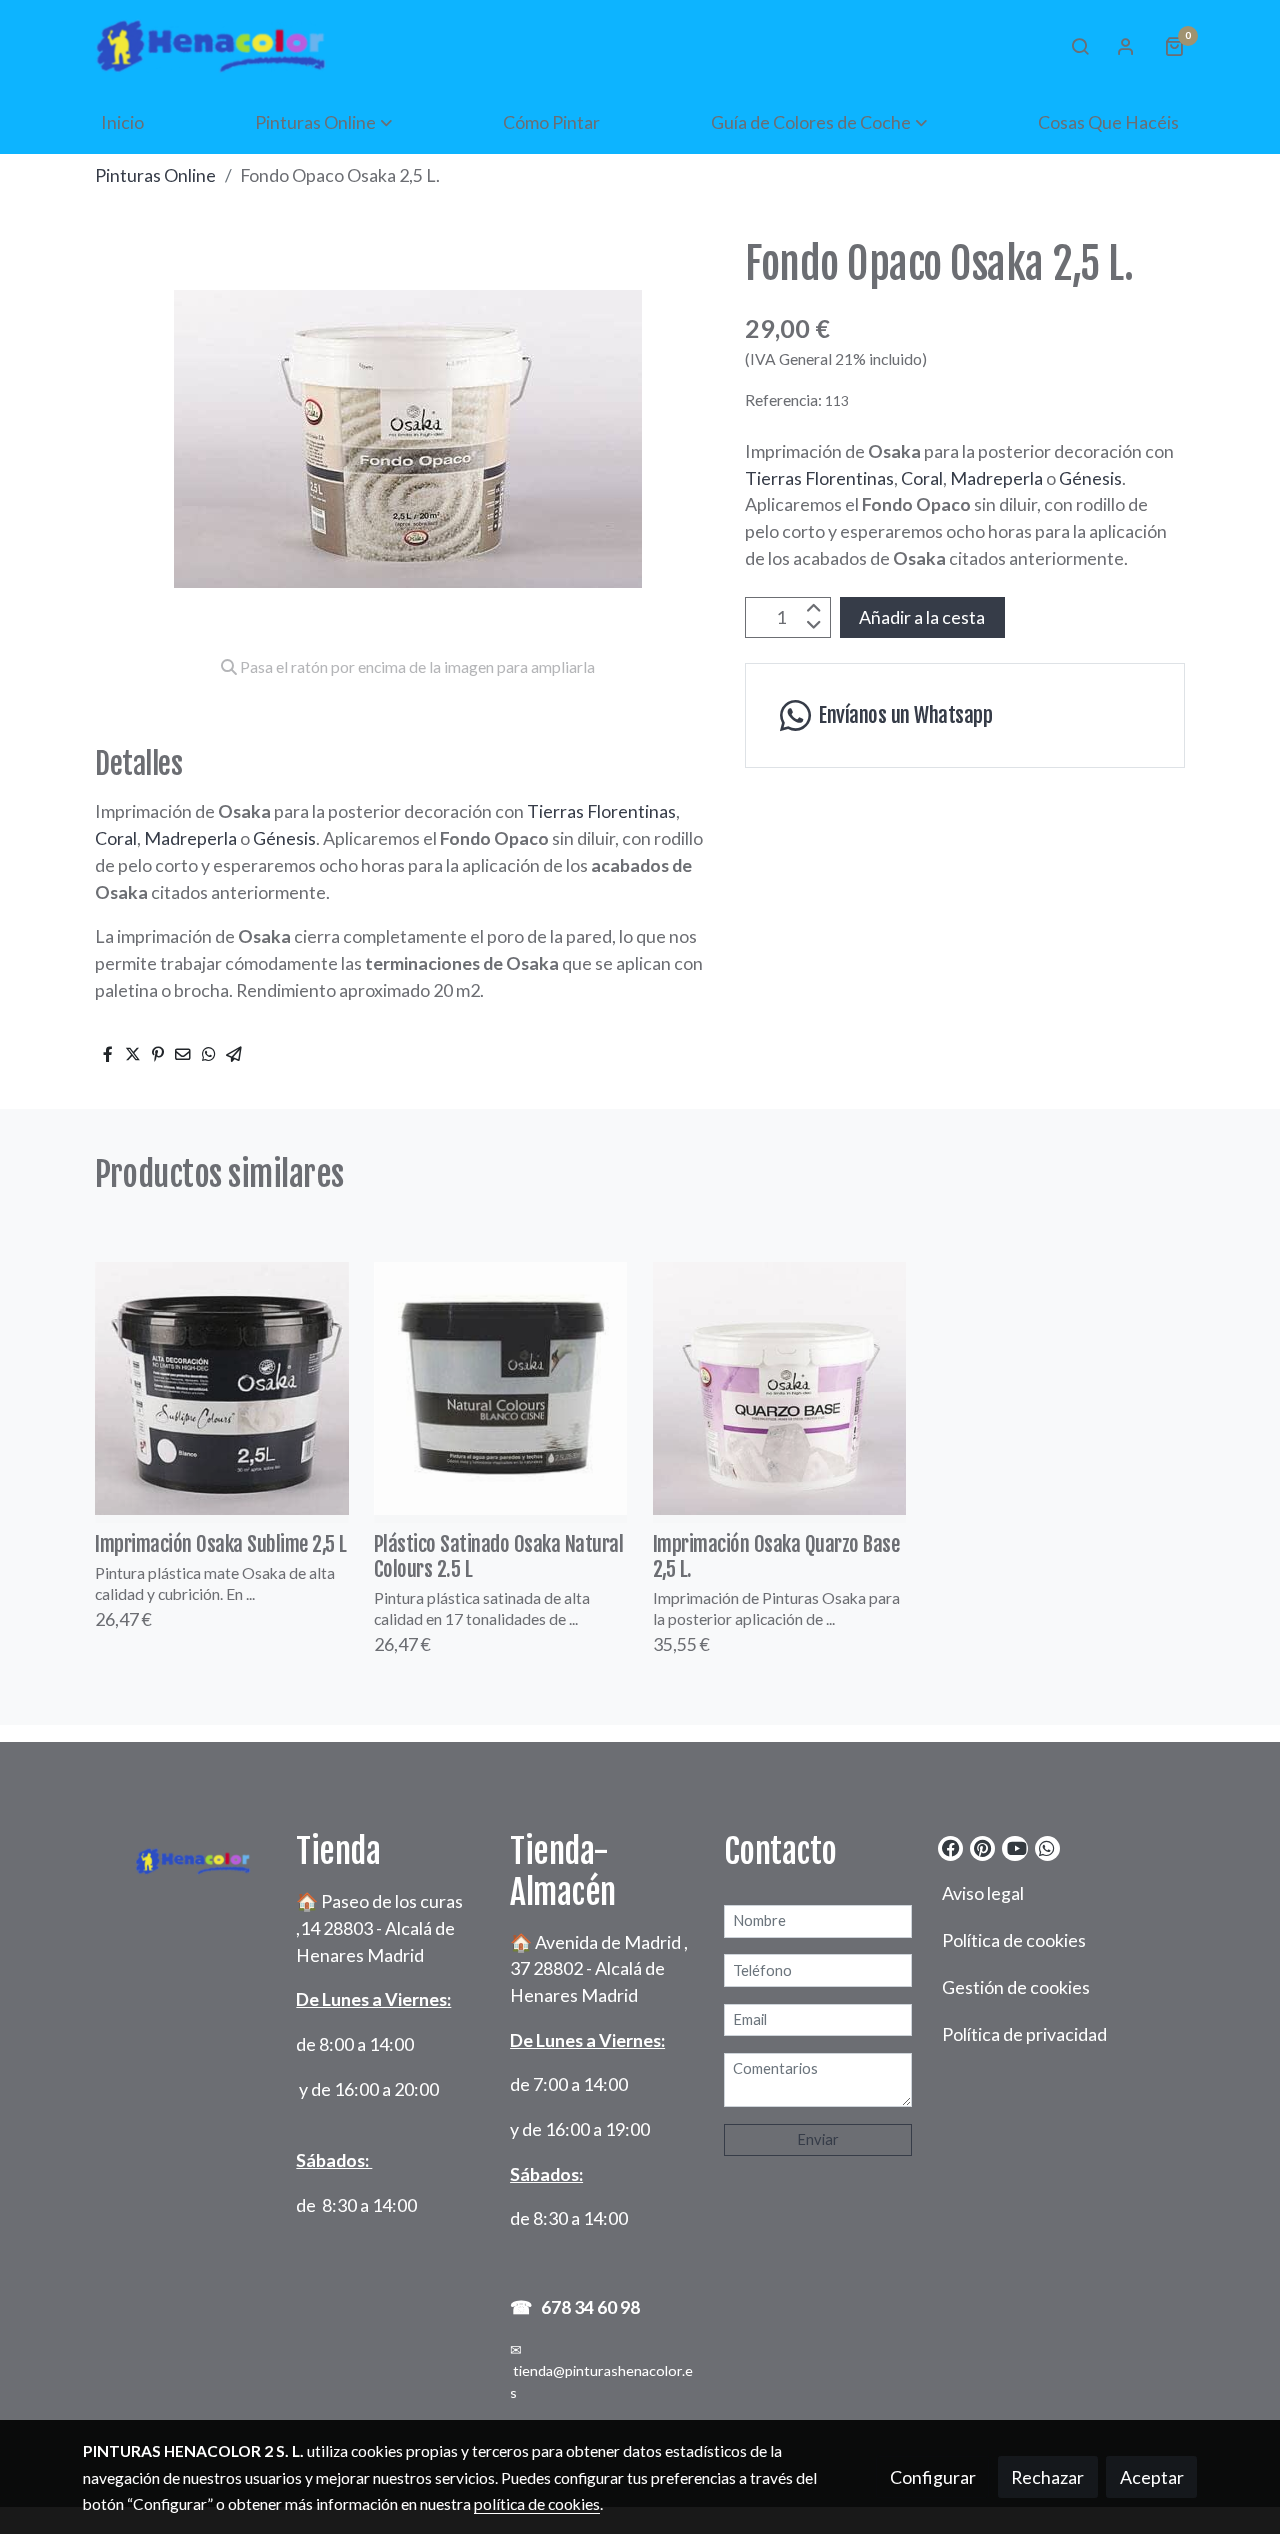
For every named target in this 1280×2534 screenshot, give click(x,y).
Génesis (284, 838)
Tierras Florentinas (601, 811)
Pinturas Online (155, 175)
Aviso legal (983, 1893)
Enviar (818, 2139)
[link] (211, 45)
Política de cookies (1014, 1940)
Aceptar (1152, 2477)
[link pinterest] (982, 1847)
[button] (323, 122)
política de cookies (537, 2504)
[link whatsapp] (1047, 1847)
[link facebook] (951, 1847)
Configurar (933, 2477)
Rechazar (1047, 2477)
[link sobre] (177, 1856)
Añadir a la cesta (922, 617)
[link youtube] (1016, 1847)
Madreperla (190, 838)
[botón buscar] (1080, 46)
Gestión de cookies (1016, 1987)
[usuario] (1126, 46)
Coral (116, 838)
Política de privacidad (1024, 2034)
